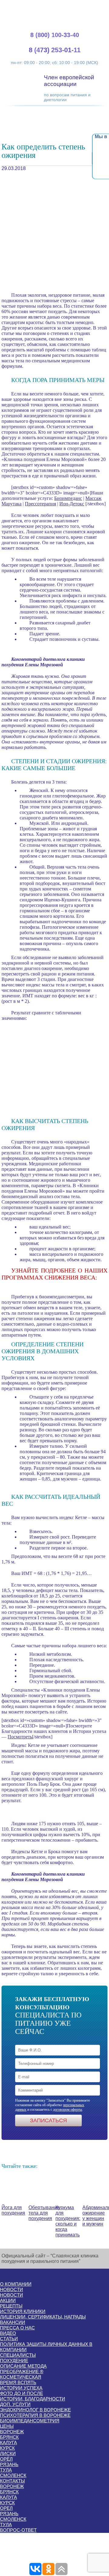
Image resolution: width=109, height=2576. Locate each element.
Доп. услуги (15, 2404)
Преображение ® (22, 2371)
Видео (8, 2333)
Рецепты (11, 2306)
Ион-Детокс (72, 504)
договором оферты (68, 2110)
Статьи (9, 2339)
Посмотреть (20, 1737)
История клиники (23, 2311)
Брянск (9, 2437)
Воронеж (12, 2432)
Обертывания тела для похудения (44, 2213)
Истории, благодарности (33, 2399)
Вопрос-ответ (18, 2530)
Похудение (14, 2361)
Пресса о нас (17, 2328)
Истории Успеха (21, 2388)
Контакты (12, 2481)
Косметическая (21, 2377)
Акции (8, 2300)
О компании (16, 2284)
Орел (6, 2508)
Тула (6, 2470)
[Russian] (97, 6)
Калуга (8, 2443)
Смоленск (13, 2475)
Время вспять (18, 2382)
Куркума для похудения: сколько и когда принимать (68, 2221)
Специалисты (18, 2355)
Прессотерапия (40, 504)
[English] (82, 6)
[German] (89, 6)
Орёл (6, 2459)
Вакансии (13, 2322)
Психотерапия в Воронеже (35, 2415)
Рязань (9, 2464)
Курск (7, 2448)
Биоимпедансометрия (30, 2421)
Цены (7, 2426)
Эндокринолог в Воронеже (35, 2410)
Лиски (8, 2453)
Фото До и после (21, 2393)
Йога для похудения (13, 2210)
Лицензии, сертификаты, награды (43, 2317)
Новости (12, 2289)
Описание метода (23, 2366)
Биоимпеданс (68, 498)
